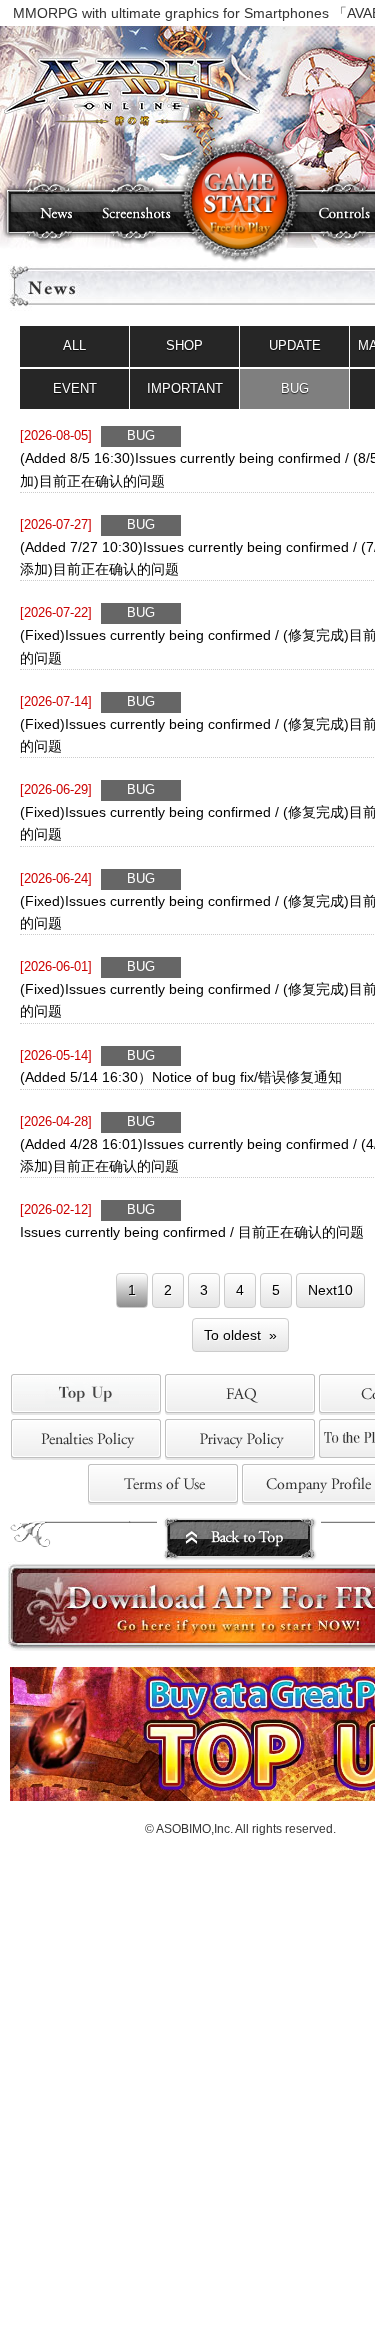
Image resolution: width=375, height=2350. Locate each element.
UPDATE (295, 345)
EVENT (75, 388)
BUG (295, 388)
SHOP (184, 345)
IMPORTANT (185, 388)
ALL (74, 345)
